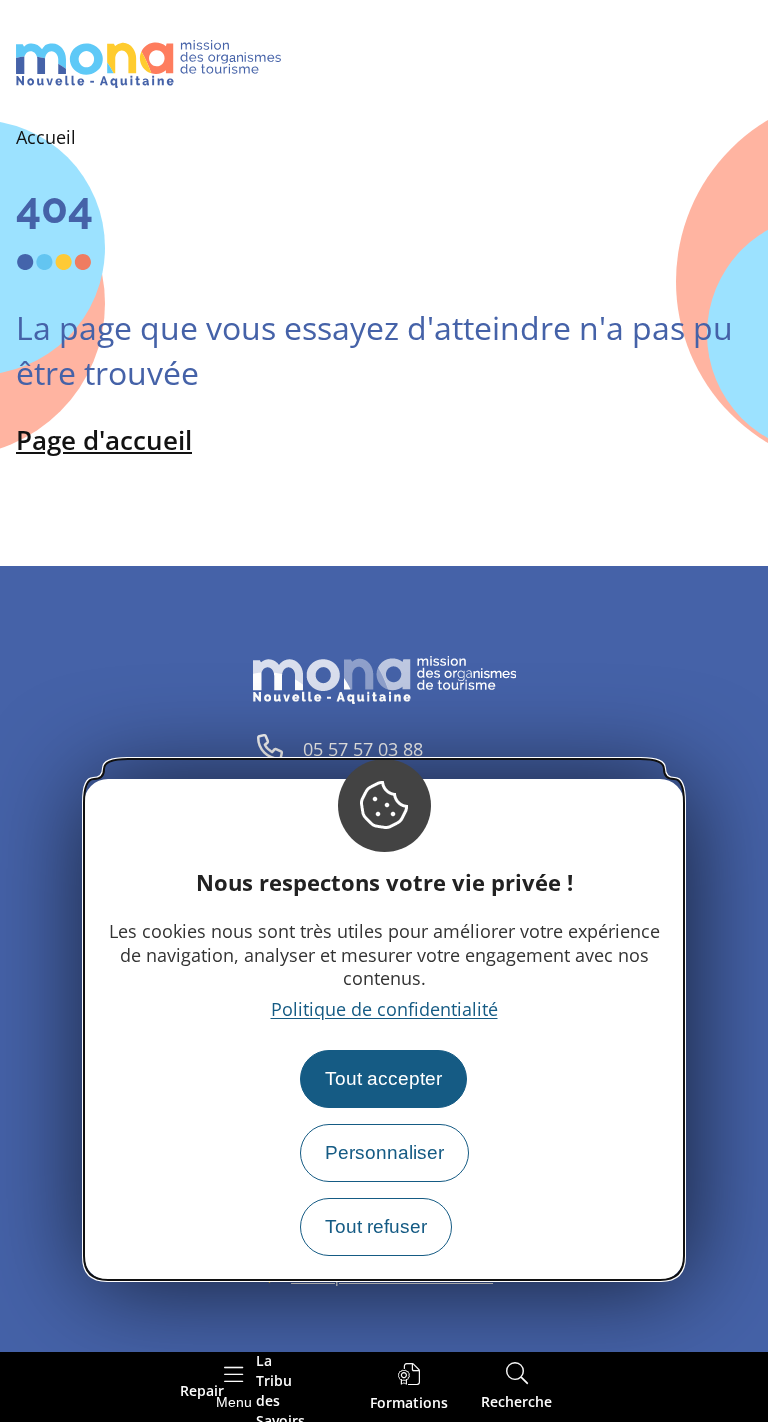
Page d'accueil (104, 440)
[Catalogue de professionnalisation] (409, 1387)
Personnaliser (384, 1152)
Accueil (46, 137)
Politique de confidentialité (384, 1009)
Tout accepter (383, 1078)
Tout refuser (376, 1226)
